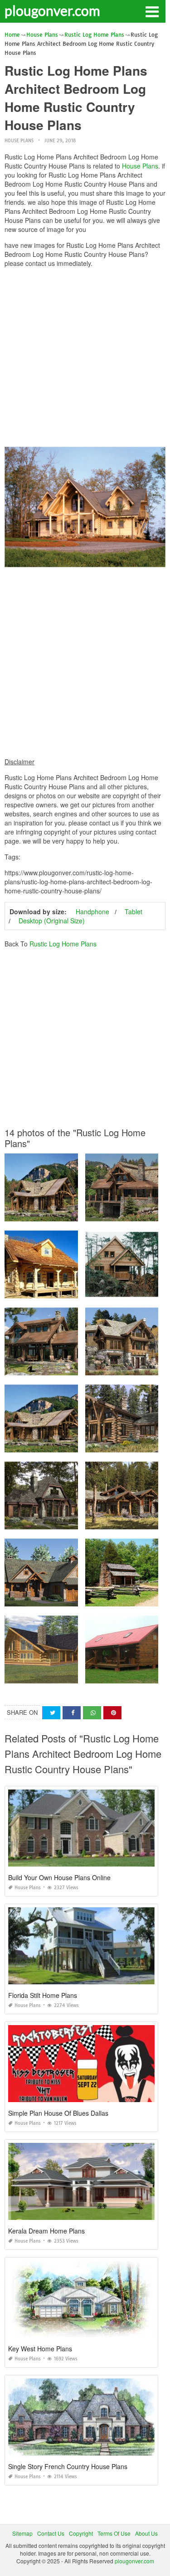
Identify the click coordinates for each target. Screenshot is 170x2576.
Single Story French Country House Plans (68, 2466)
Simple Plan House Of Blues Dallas (58, 2113)
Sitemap (22, 2533)
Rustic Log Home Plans (63, 944)
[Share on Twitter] (51, 1713)
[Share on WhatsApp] (92, 1713)
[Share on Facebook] (72, 1713)
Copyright (81, 2533)
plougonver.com (52, 10)
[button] (152, 11)
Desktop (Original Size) (52, 921)
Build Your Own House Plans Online (59, 1877)
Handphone (92, 912)
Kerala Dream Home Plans (46, 2231)
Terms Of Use (114, 2533)
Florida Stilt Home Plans (43, 1995)
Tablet (134, 912)
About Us (146, 2533)
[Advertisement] (85, 359)
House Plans (19, 141)
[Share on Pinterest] (112, 1713)
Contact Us (51, 2533)
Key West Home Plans (40, 2349)
